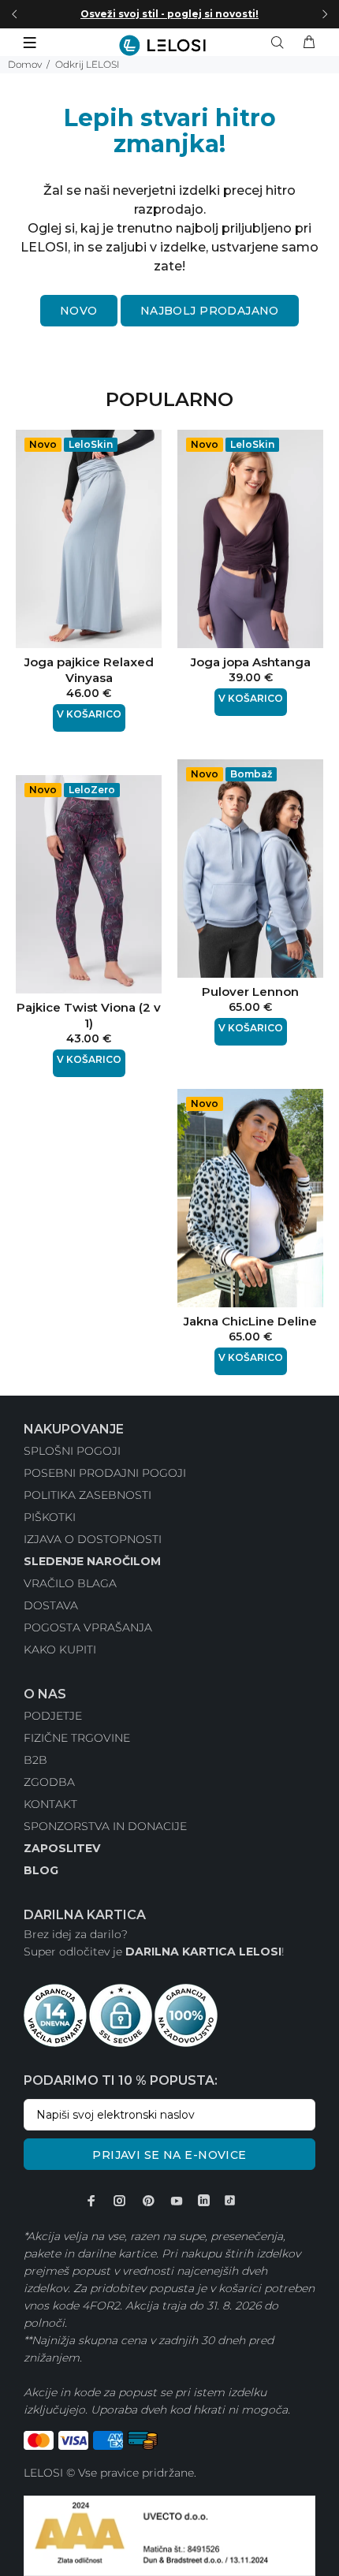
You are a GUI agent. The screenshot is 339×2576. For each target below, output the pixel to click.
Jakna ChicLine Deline (250, 1321)
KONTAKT (50, 1804)
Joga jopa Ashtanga (251, 662)
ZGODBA (49, 1782)
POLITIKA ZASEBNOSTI (88, 1495)
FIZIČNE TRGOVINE (77, 1738)
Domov (25, 64)
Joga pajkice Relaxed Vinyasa (89, 670)
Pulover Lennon (250, 992)
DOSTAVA (51, 1605)
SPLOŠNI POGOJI (72, 1451)
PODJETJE (53, 1716)
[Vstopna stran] (169, 45)
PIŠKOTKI (50, 1517)
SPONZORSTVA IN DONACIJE (105, 1826)
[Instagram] (120, 2201)
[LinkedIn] (204, 2201)
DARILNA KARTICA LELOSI (203, 1952)
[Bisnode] (169, 2535)
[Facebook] (91, 2201)
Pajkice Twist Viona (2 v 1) (89, 1015)
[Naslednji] (325, 14)
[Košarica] (309, 43)
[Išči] (281, 43)
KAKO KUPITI (60, 1650)
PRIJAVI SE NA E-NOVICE (169, 2155)
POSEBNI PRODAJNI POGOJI (105, 1473)
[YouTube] (177, 2201)
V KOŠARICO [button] (89, 714)
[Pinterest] (148, 2201)
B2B (35, 1760)
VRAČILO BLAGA (70, 1583)
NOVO (79, 311)
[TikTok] (230, 2201)
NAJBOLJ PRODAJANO (210, 311)
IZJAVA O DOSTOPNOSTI (93, 1539)
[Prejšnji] (14, 14)
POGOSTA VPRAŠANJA (88, 1627)
